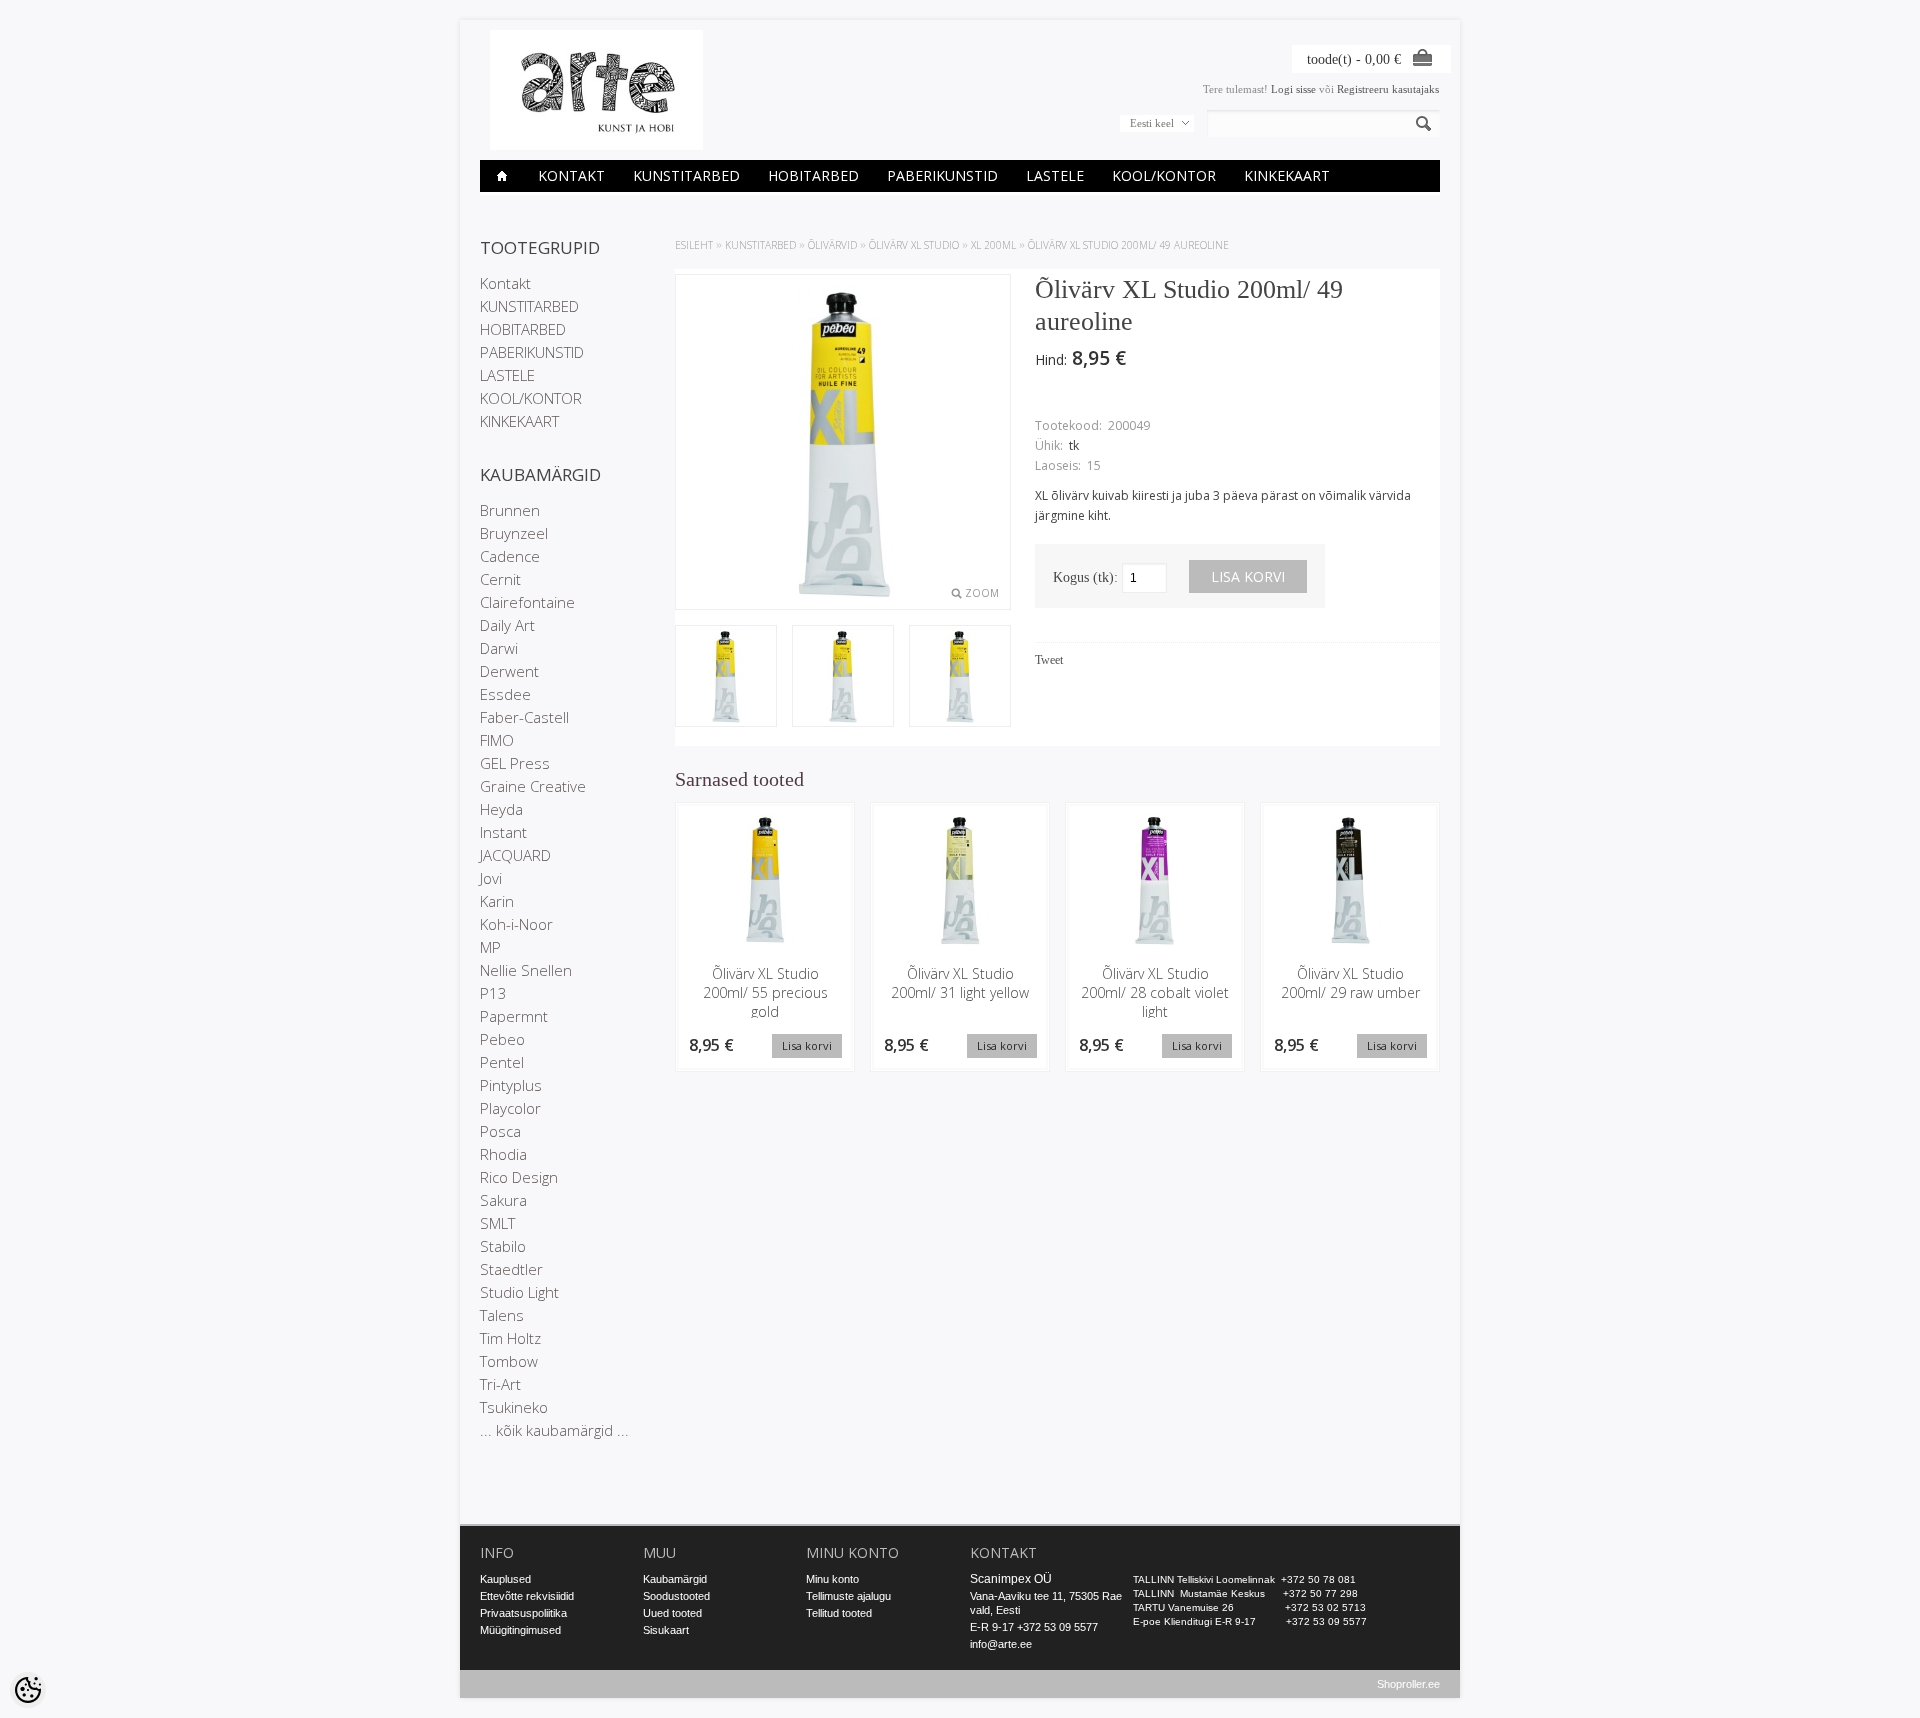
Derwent (509, 671)
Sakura (503, 1200)
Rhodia (503, 1154)
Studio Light (519, 1292)
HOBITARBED (813, 175)
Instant (503, 832)
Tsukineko (514, 1407)
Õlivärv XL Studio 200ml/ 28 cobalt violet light (1155, 992)
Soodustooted (676, 1596)
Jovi (491, 878)
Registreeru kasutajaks (1388, 89)
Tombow (509, 1361)
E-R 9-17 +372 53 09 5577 (1034, 1627)
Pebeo (502, 1039)
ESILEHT (694, 245)
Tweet (1049, 660)
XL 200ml (993, 245)
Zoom (982, 593)
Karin (497, 901)
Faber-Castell (524, 717)
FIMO (497, 740)
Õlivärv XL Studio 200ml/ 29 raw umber (1350, 983)
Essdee (505, 694)
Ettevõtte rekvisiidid (527, 1596)
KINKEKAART (1287, 175)
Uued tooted (672, 1613)
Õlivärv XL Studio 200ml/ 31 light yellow (960, 983)
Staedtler (511, 1269)
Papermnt (514, 1016)
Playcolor (510, 1108)
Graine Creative (533, 786)
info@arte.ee (1001, 1644)
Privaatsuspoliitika (523, 1613)
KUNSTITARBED (686, 175)
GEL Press (515, 763)
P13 (493, 993)
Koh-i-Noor (516, 924)
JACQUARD (515, 855)
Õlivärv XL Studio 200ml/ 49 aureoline (1128, 245)
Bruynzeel (514, 533)
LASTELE (1055, 175)
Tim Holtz (510, 1338)
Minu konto (832, 1579)
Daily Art (507, 625)
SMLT (497, 1223)
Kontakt (571, 175)
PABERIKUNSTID (942, 175)
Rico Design (519, 1177)
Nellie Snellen (526, 970)
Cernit (500, 579)
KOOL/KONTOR (1164, 175)
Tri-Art (500, 1384)
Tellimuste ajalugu (848, 1596)
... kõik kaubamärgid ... (554, 1430)
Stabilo (503, 1246)
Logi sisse (1293, 89)
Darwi (499, 648)
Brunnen (510, 510)
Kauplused (505, 1579)
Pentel (502, 1062)
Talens (502, 1315)
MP (490, 947)
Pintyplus (511, 1085)
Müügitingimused (520, 1630)
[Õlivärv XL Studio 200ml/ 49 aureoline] (726, 678)
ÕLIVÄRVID (832, 245)
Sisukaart (666, 1630)
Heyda (501, 809)
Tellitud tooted (839, 1613)
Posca (500, 1131)
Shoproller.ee (1408, 1684)
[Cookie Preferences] (28, 1690)
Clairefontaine (527, 602)
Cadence (510, 556)
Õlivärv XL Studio (914, 245)
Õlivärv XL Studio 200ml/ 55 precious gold (765, 992)
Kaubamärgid (675, 1579)
